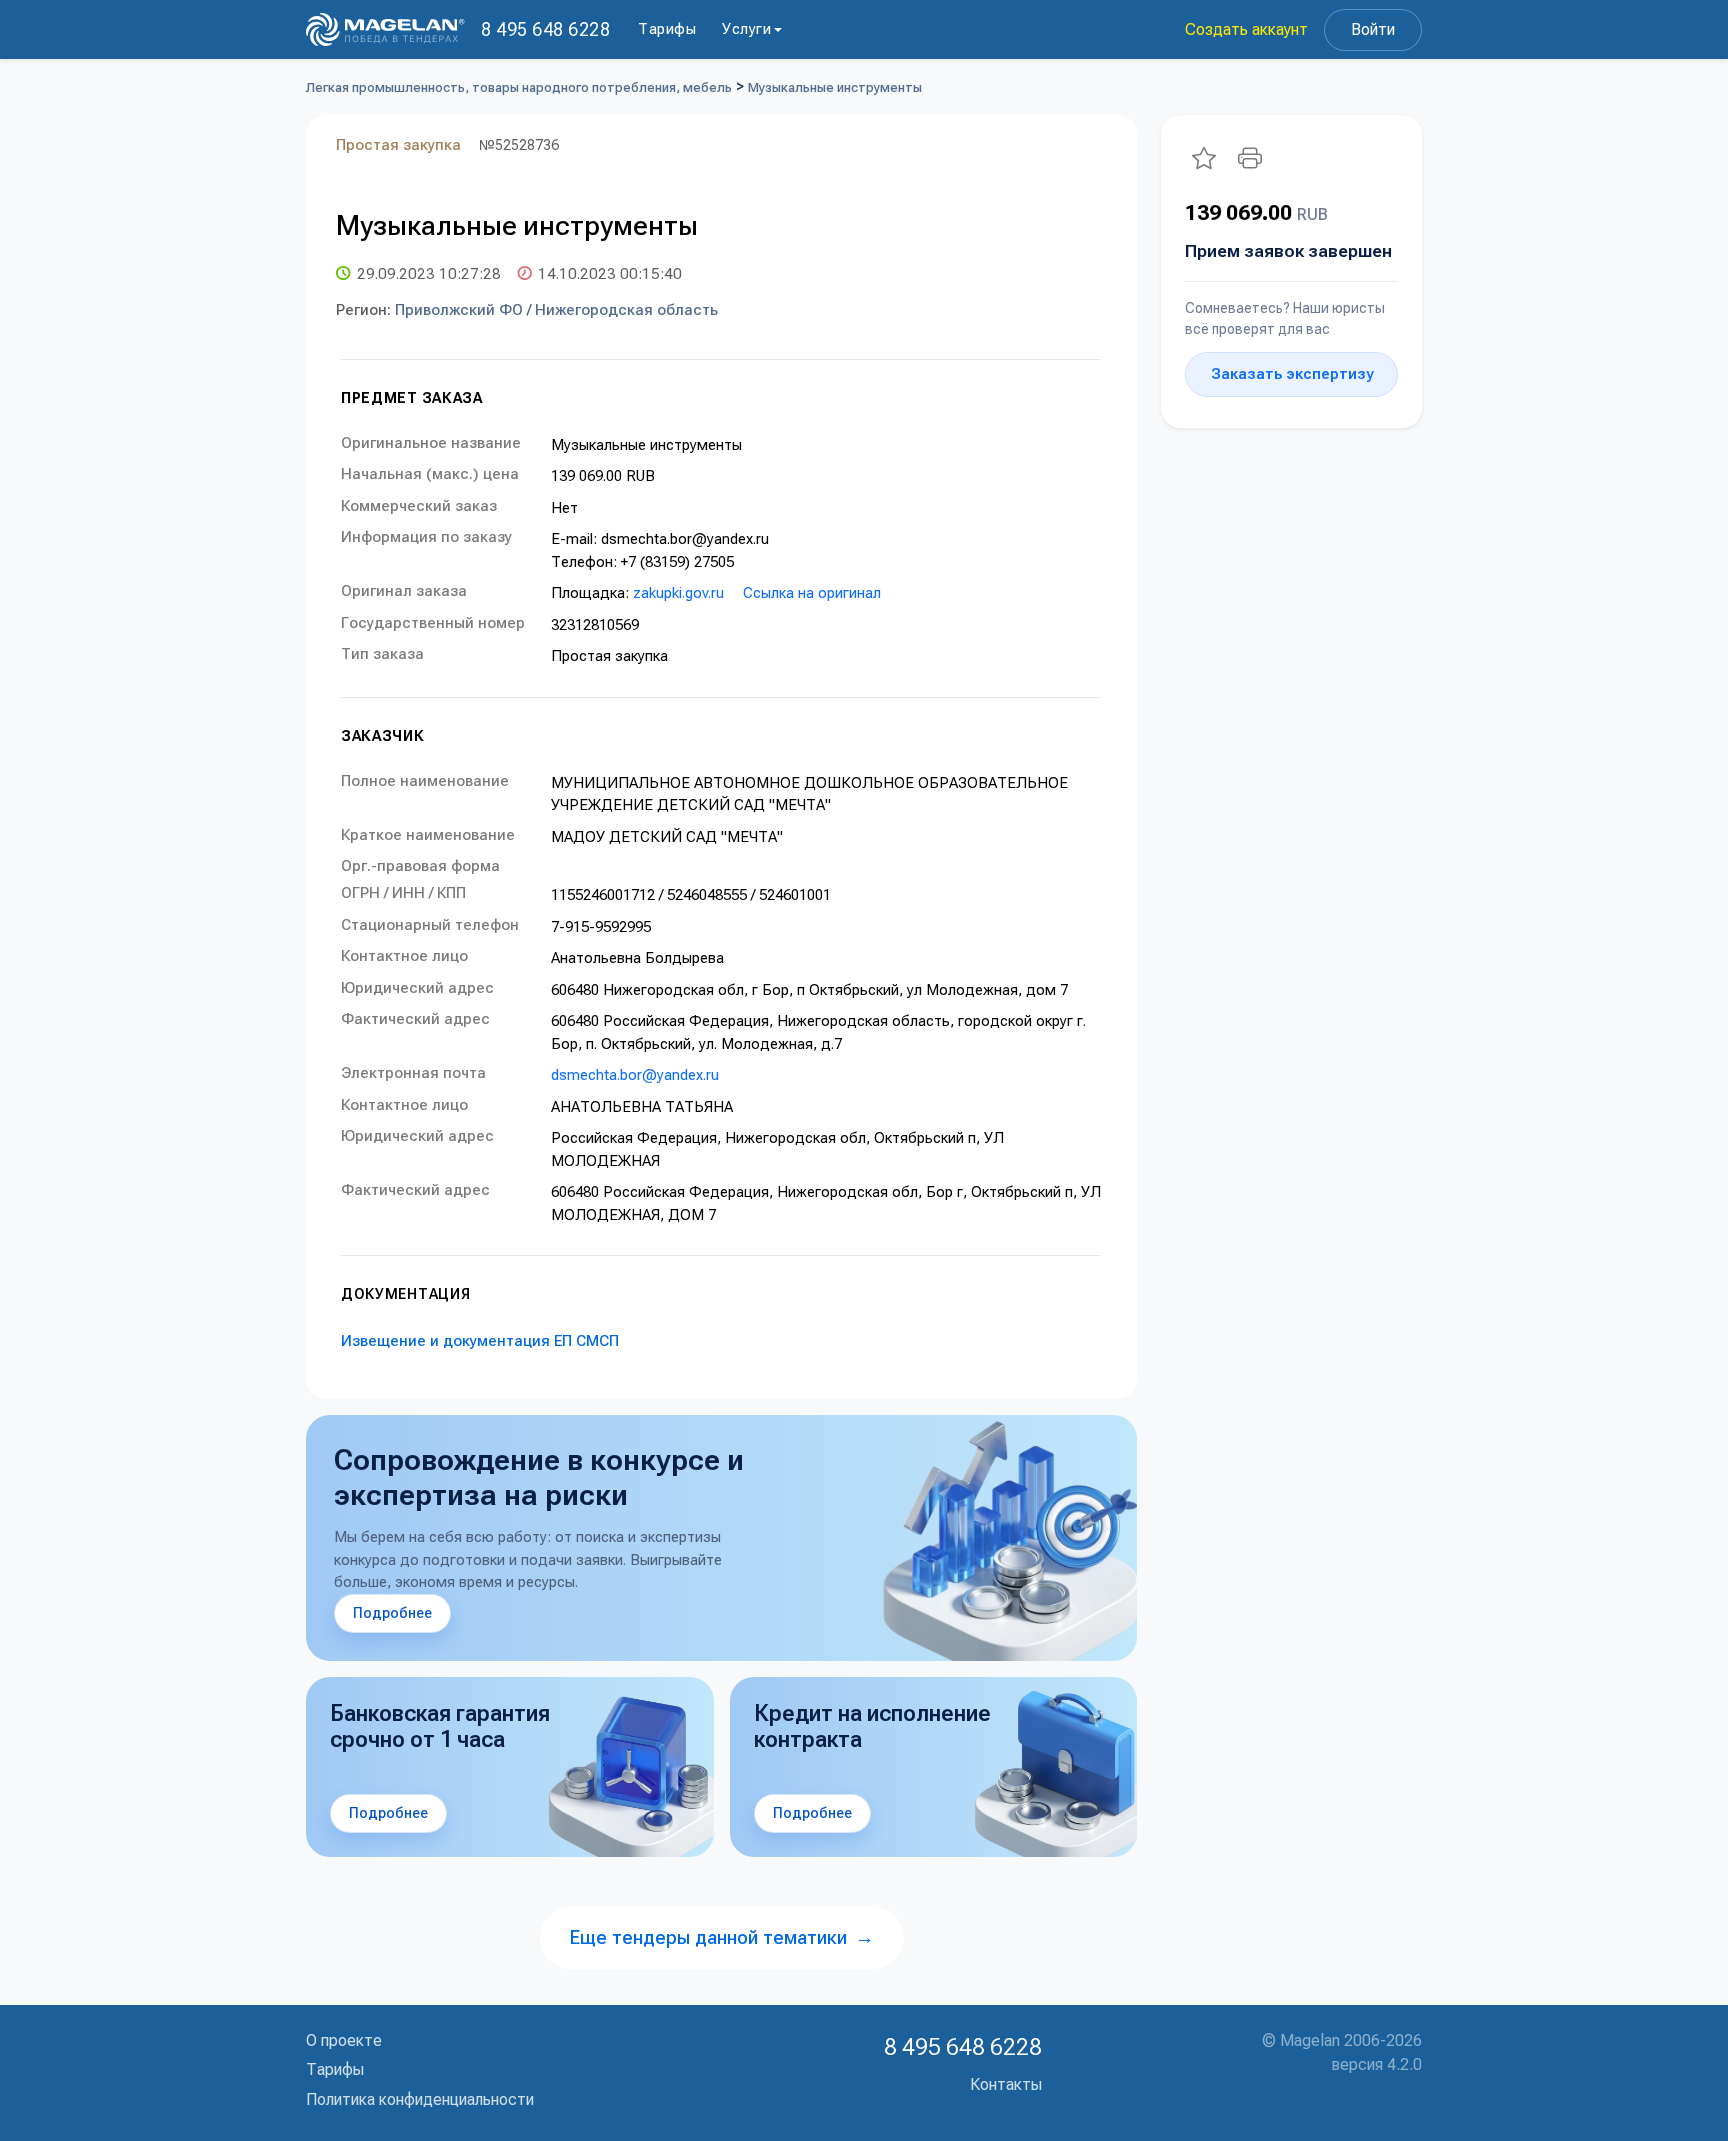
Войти (1373, 29)
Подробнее (392, 1613)
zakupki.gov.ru (678, 593)
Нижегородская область (626, 310)
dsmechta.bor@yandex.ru (635, 1075)
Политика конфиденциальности (420, 2099)
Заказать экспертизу (1292, 374)
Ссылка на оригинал (812, 593)
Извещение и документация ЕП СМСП (480, 1341)
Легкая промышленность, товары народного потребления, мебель (519, 87)
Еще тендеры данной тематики (722, 1937)
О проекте (344, 2040)
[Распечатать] (1250, 158)
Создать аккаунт (1246, 29)
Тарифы (667, 29)
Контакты (1006, 2084)
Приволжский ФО (459, 310)
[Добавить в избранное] (1204, 158)
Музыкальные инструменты (835, 87)
